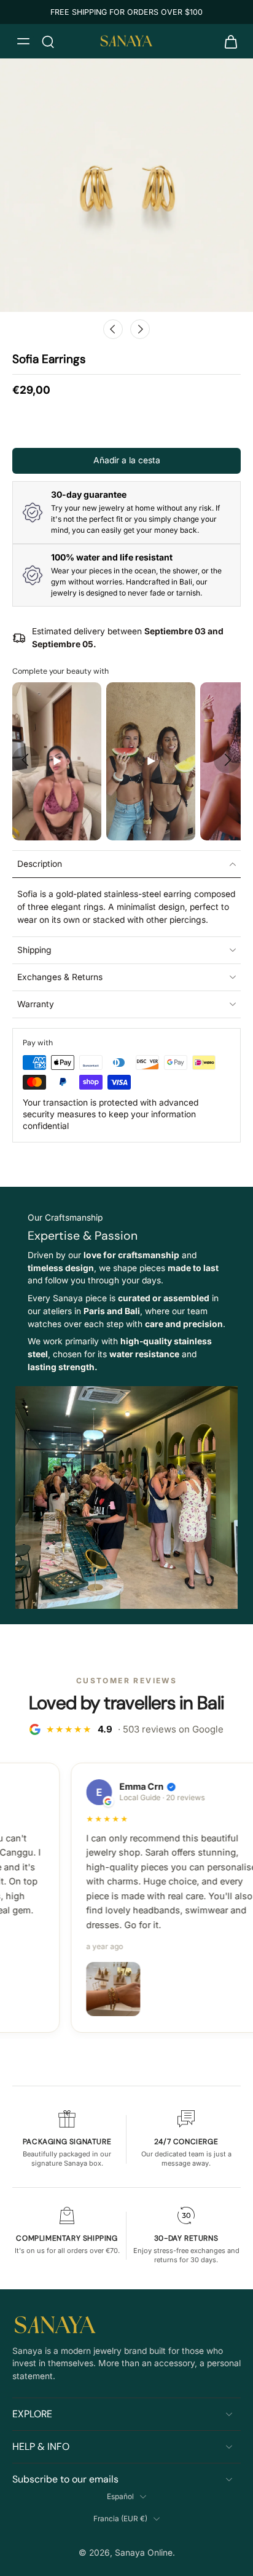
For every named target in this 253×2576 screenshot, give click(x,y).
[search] (48, 41)
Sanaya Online (144, 2553)
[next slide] (227, 760)
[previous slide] (26, 760)
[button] (126, 461)
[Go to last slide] (113, 329)
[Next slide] (140, 329)
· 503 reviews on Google (135, 1729)
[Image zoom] (126, 185)
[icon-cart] (227, 41)
